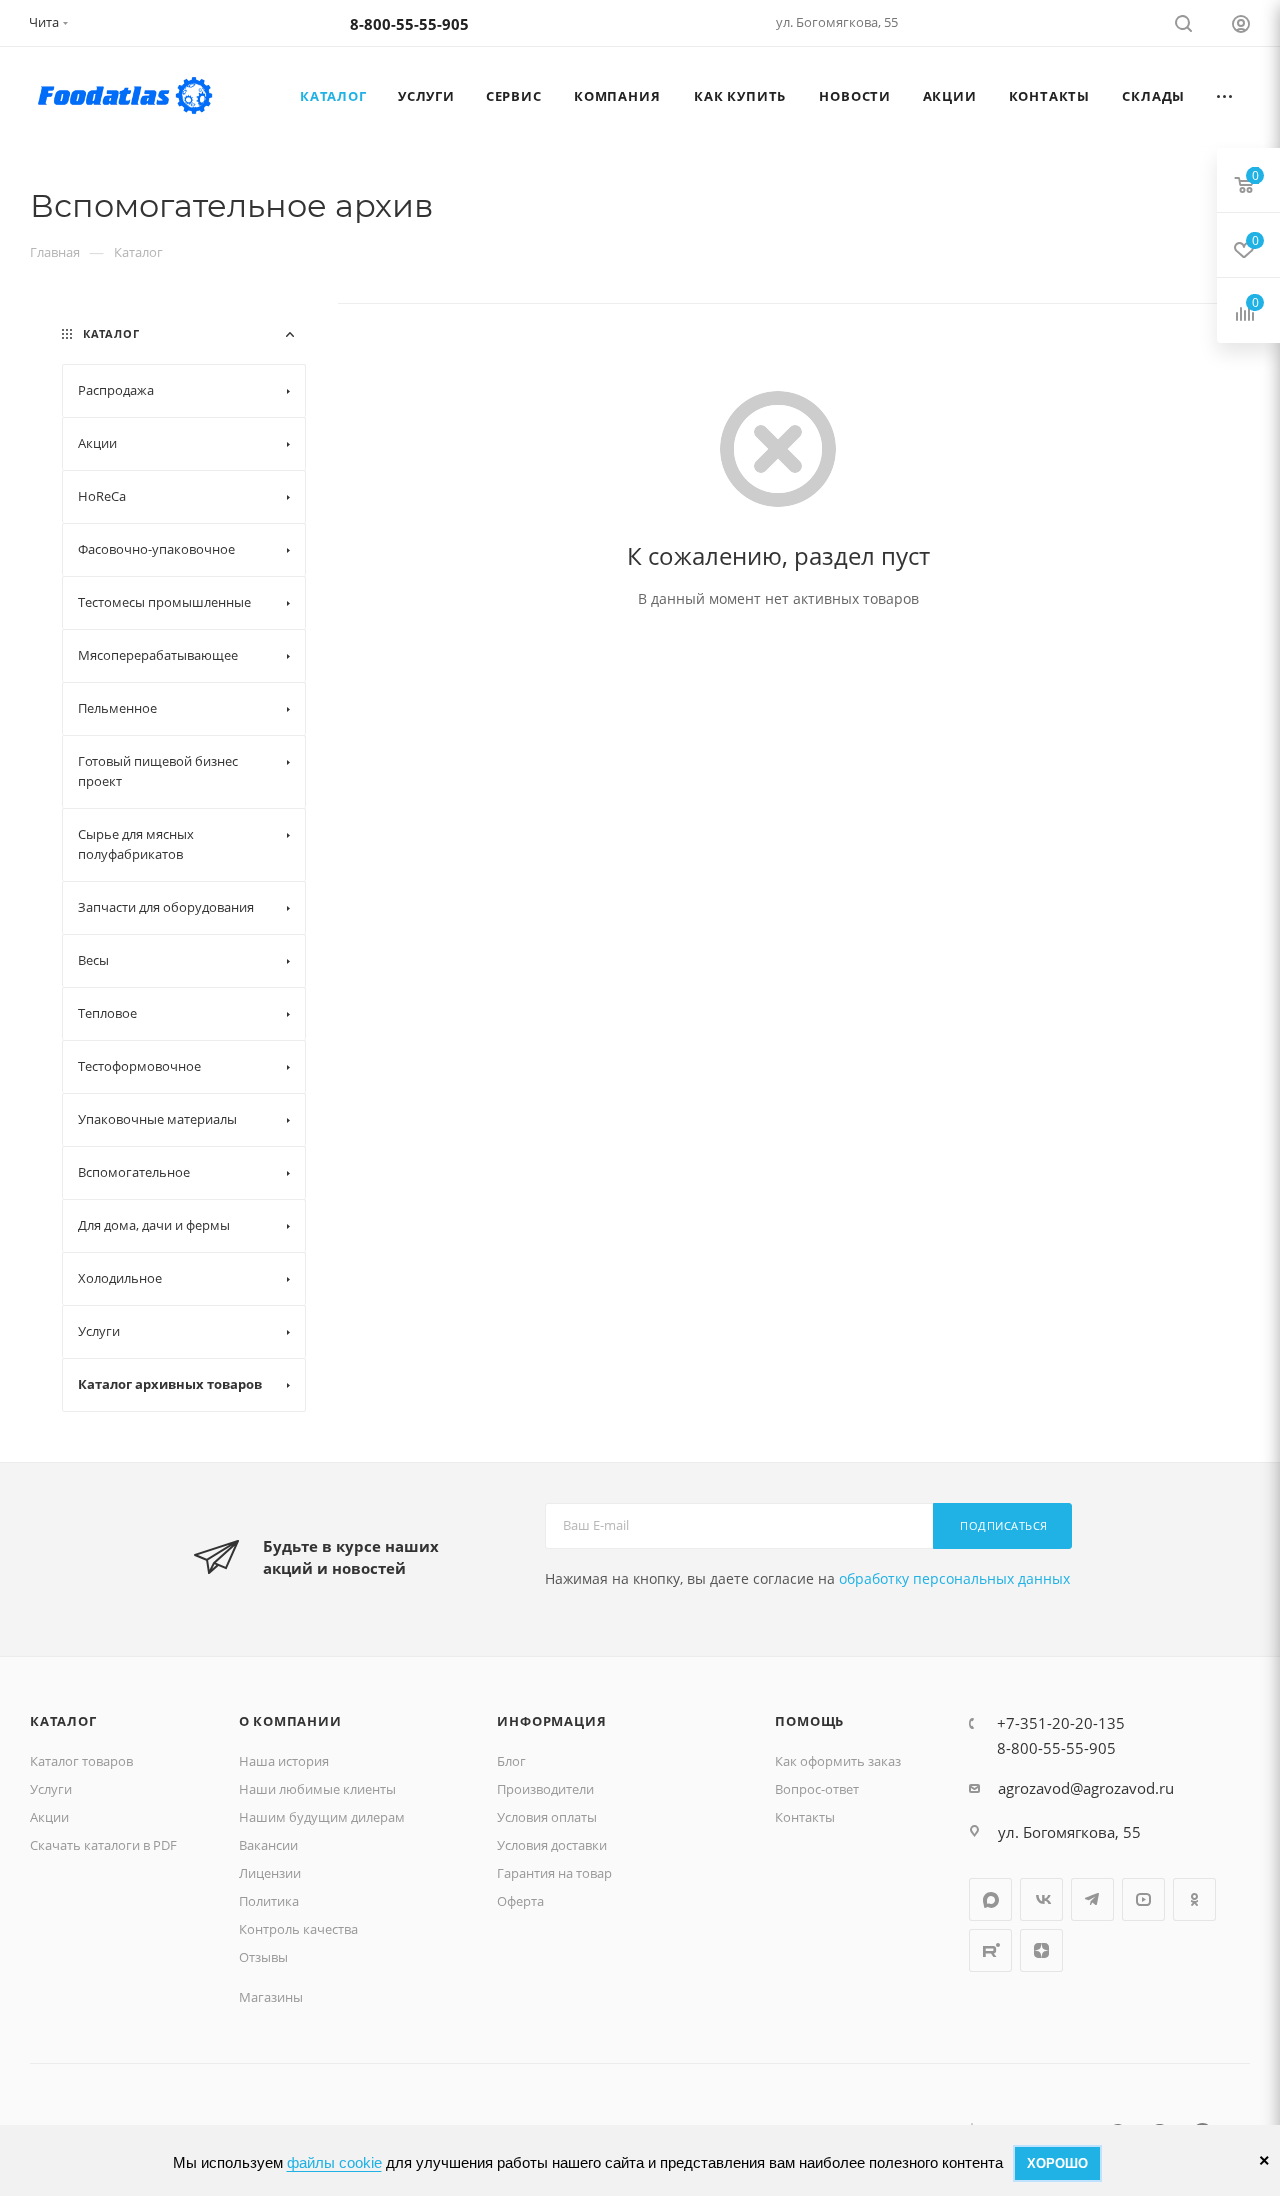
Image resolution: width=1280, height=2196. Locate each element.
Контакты (805, 1817)
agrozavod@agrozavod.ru (1086, 1788)
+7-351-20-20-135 (1061, 1723)
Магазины (271, 1997)
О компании (290, 1721)
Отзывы (263, 1957)
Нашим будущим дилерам (322, 1817)
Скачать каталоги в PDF (103, 1845)
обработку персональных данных (954, 1578)
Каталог (63, 1721)
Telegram (1092, 1899)
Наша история (284, 1761)
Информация (551, 1721)
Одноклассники (1194, 1899)
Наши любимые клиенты (317, 1789)
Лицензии (270, 1873)
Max (990, 1899)
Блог (511, 1761)
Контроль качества (298, 1929)
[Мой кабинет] (1241, 26)
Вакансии (268, 1845)
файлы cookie (334, 2162)
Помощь (809, 1721)
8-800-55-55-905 (409, 24)
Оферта (520, 1901)
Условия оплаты (547, 1817)
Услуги (51, 1789)
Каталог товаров (81, 1761)
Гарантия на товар (554, 1873)
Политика (269, 1901)
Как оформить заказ (838, 1761)
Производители (545, 1789)
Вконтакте (1041, 1899)
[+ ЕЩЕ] (1225, 96)
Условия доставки (552, 1845)
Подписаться (1004, 1525)
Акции (49, 1817)
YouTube (1143, 1899)
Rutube (990, 1950)
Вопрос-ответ (817, 1789)
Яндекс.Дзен (1041, 1950)
